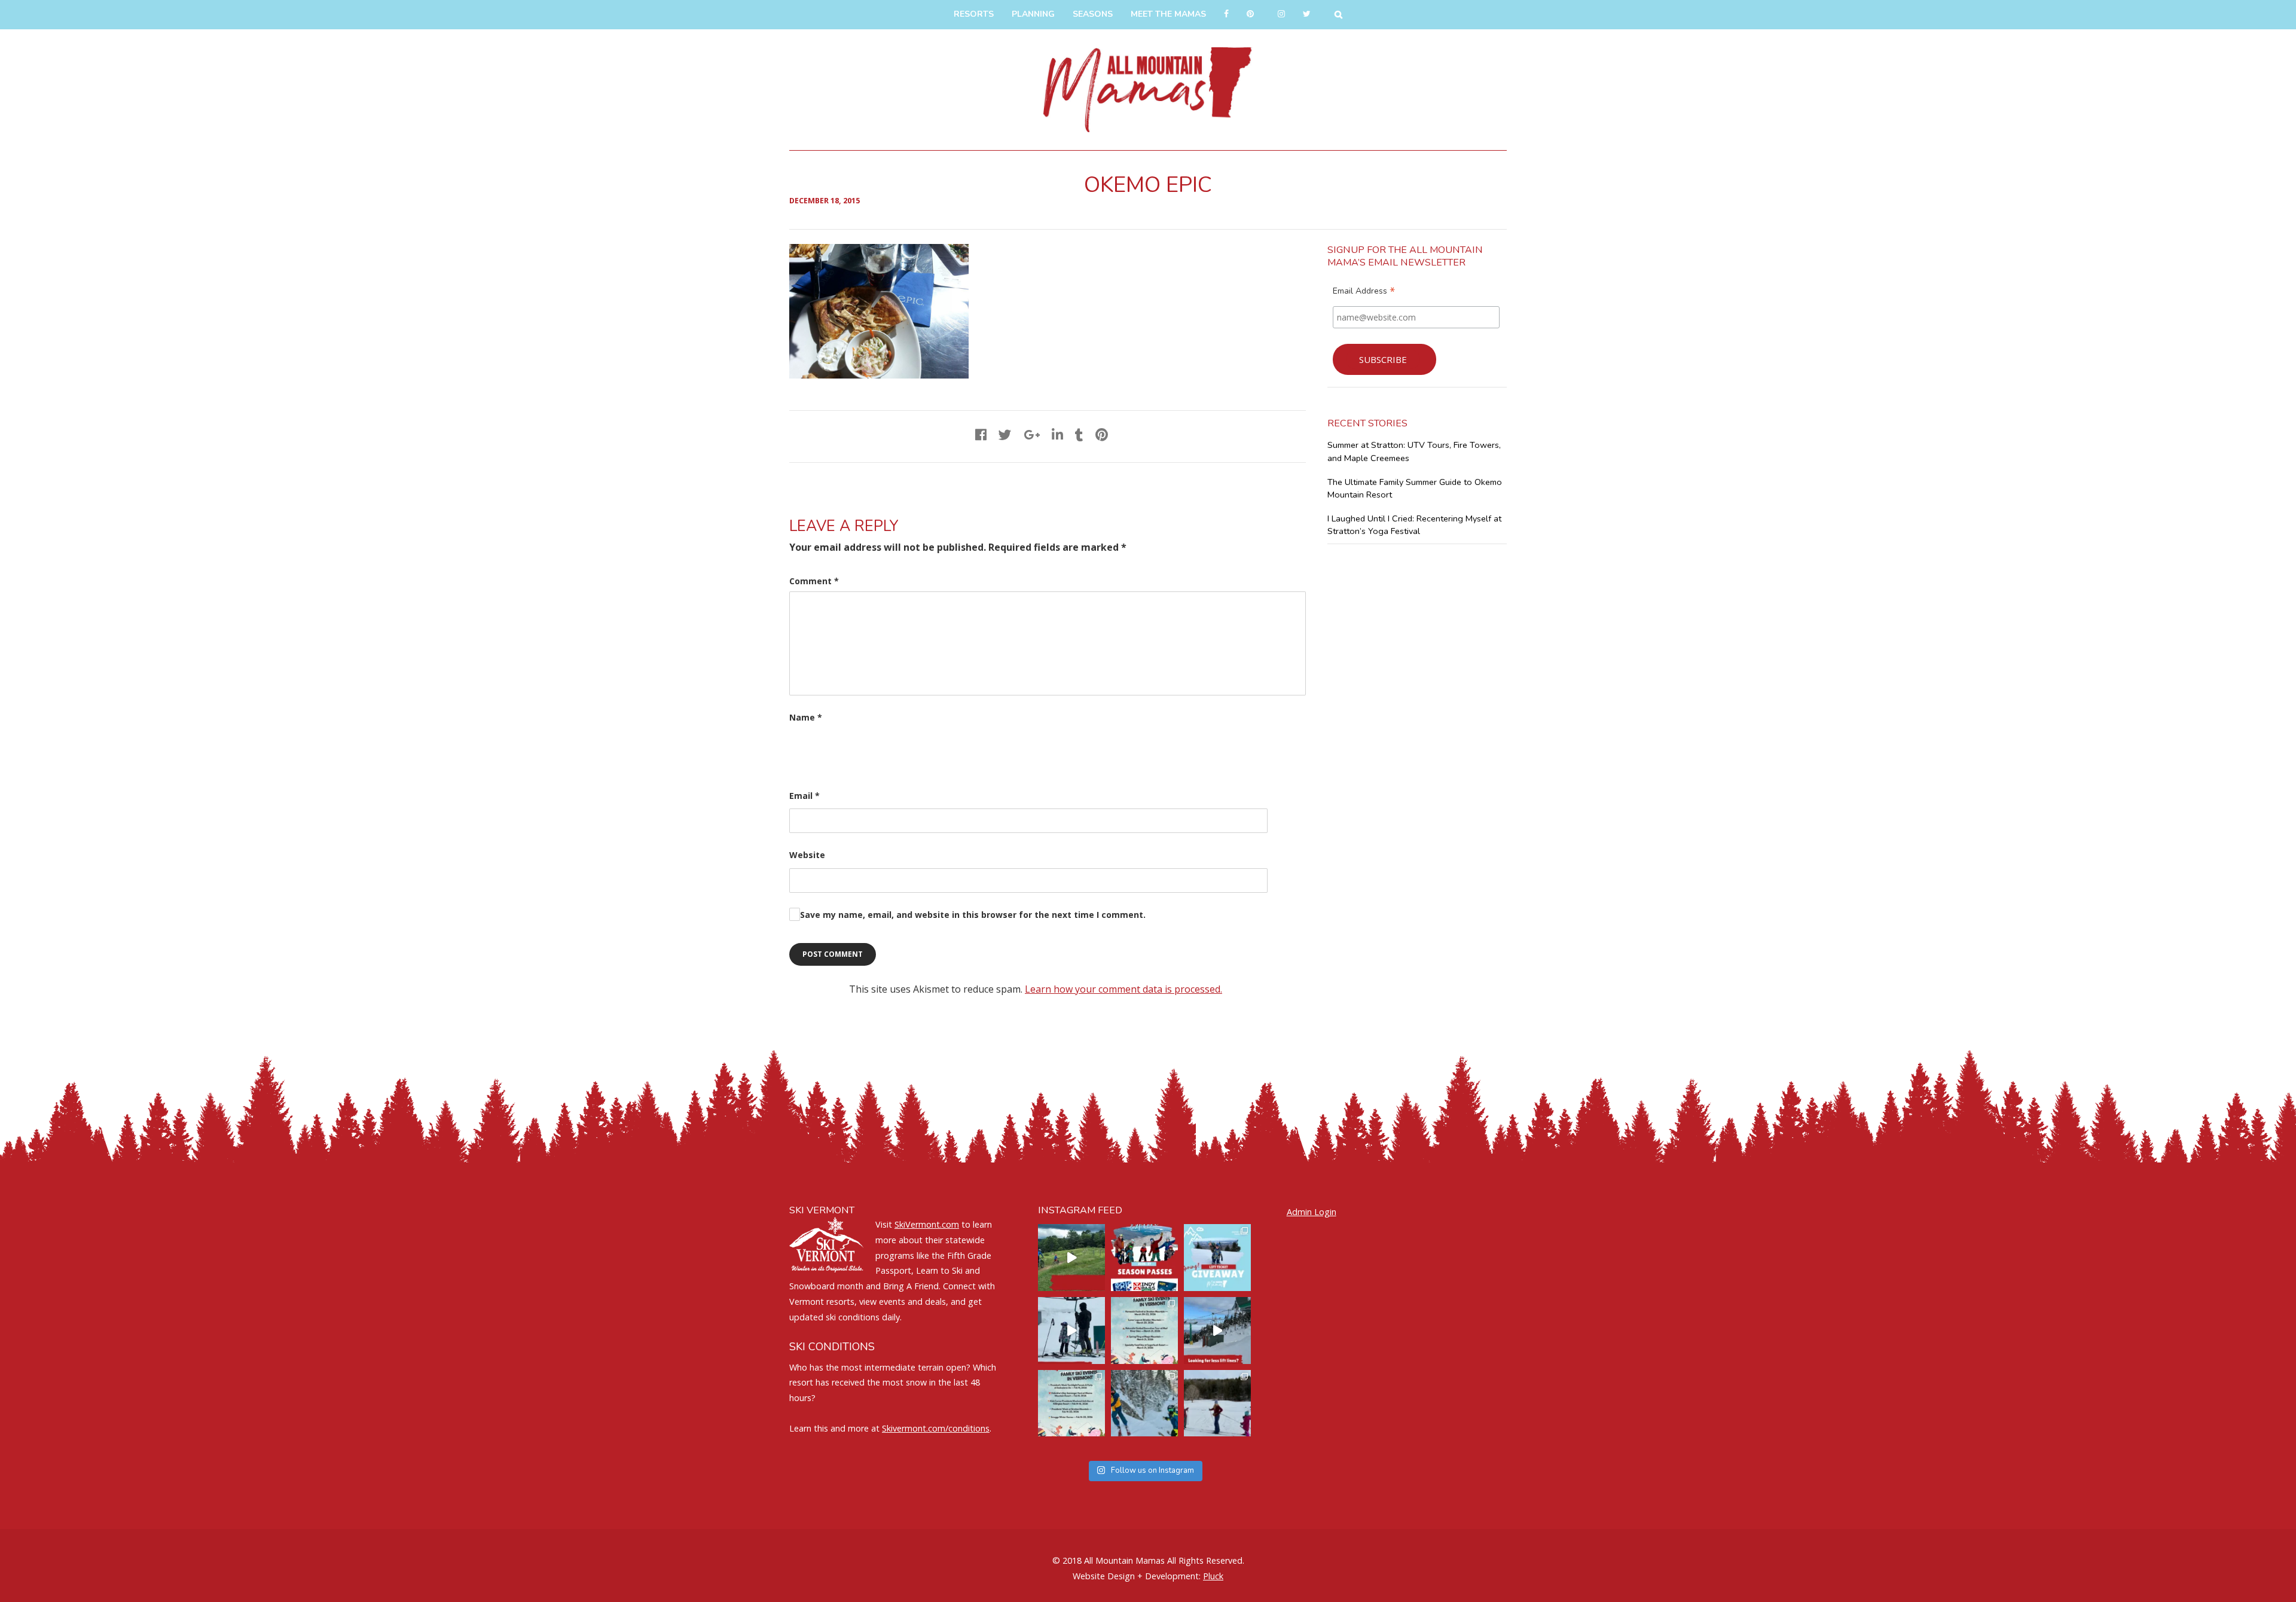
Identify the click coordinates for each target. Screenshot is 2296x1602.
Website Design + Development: (1137, 1576)
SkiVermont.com (927, 1224)
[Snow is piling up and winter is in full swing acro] (1071, 1403)
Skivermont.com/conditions (936, 1428)
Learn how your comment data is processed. (1123, 989)
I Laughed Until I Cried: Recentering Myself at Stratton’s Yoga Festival (1414, 525)
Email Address (1364, 292)
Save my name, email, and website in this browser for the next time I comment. (973, 915)
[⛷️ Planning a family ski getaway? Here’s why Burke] (1217, 1331)
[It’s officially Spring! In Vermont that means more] (1144, 1331)
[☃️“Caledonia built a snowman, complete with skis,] (1217, 1403)
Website (807, 855)
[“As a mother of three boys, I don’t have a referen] (1144, 1403)
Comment (814, 581)
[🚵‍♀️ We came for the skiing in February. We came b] (1071, 1258)
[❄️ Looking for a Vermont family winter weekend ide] (1071, 1331)
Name (806, 717)
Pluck (1213, 1576)
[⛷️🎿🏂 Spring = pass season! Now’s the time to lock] (1144, 1258)
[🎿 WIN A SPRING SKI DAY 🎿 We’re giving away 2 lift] (1217, 1258)
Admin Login (1312, 1212)
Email (804, 796)
